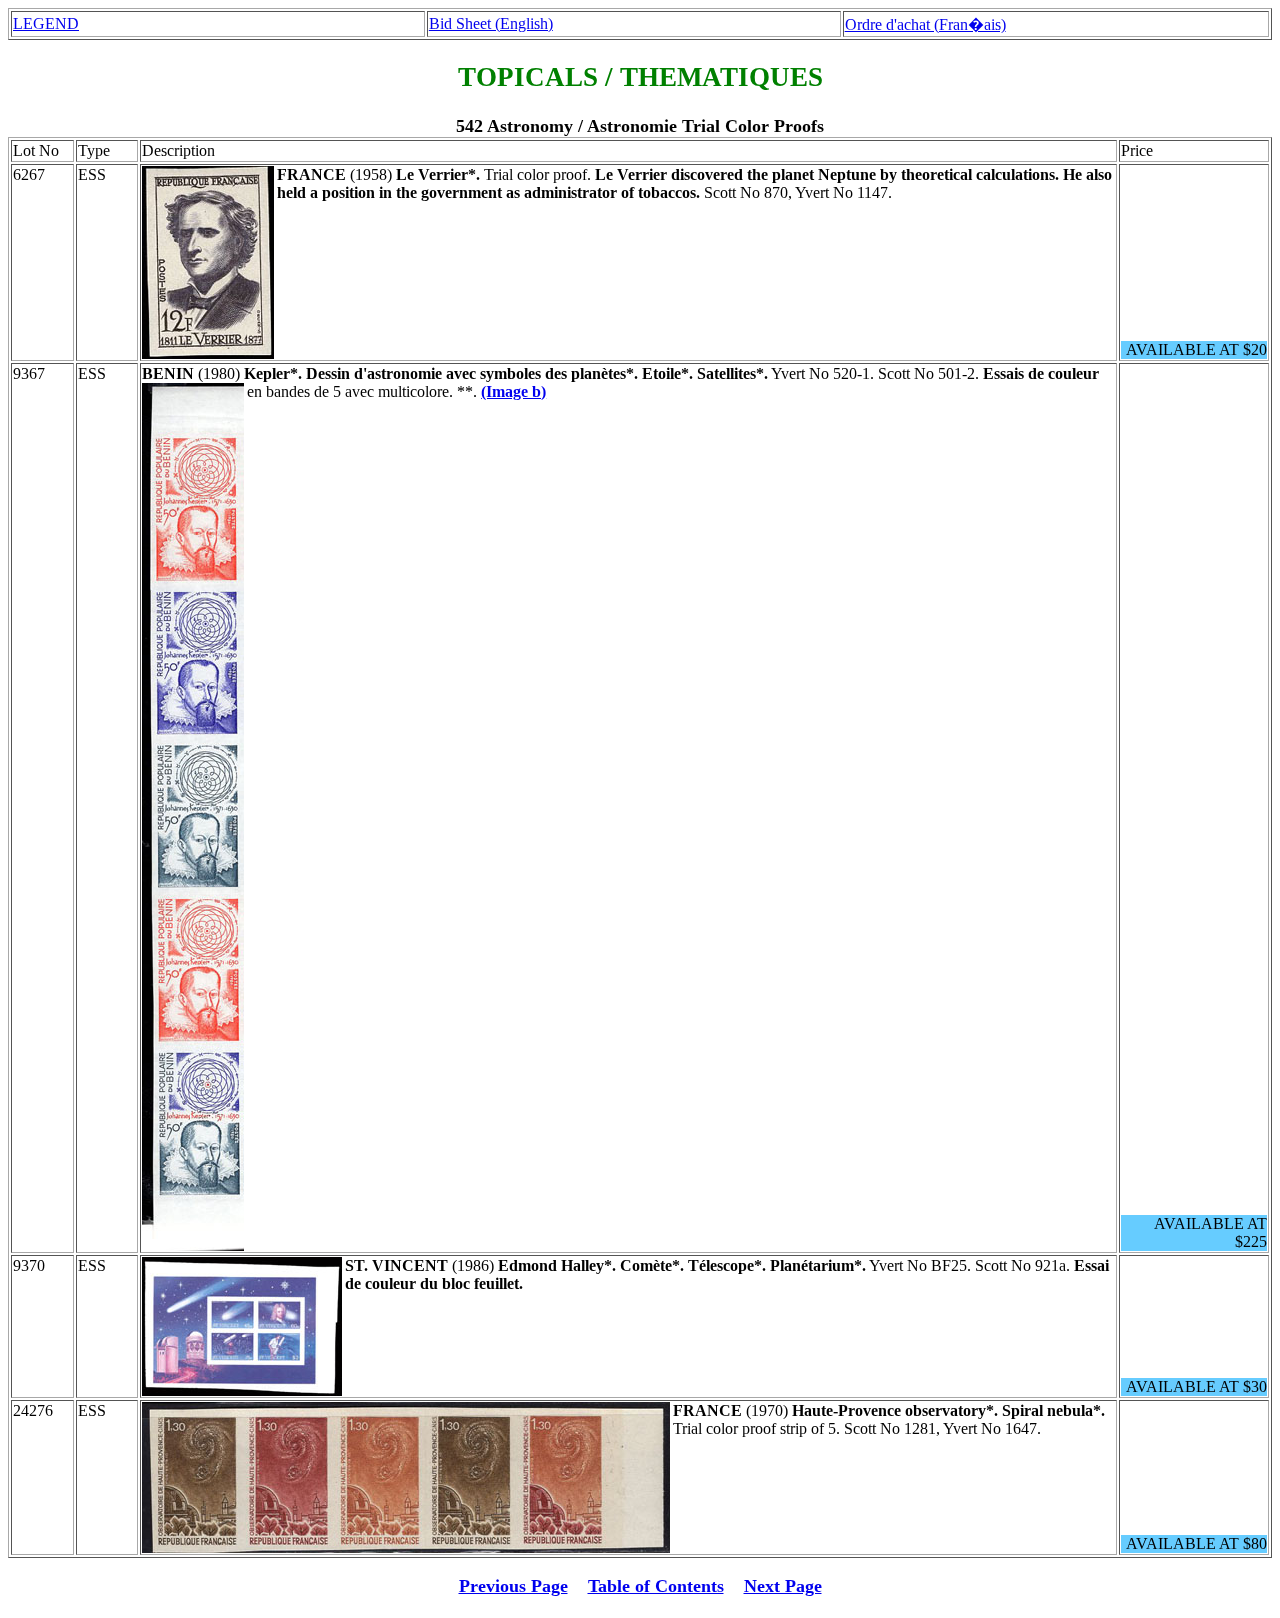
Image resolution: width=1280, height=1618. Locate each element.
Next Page (783, 1586)
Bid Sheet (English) (491, 23)
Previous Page (513, 1586)
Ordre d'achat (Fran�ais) (925, 24)
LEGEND (46, 23)
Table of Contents (656, 1586)
